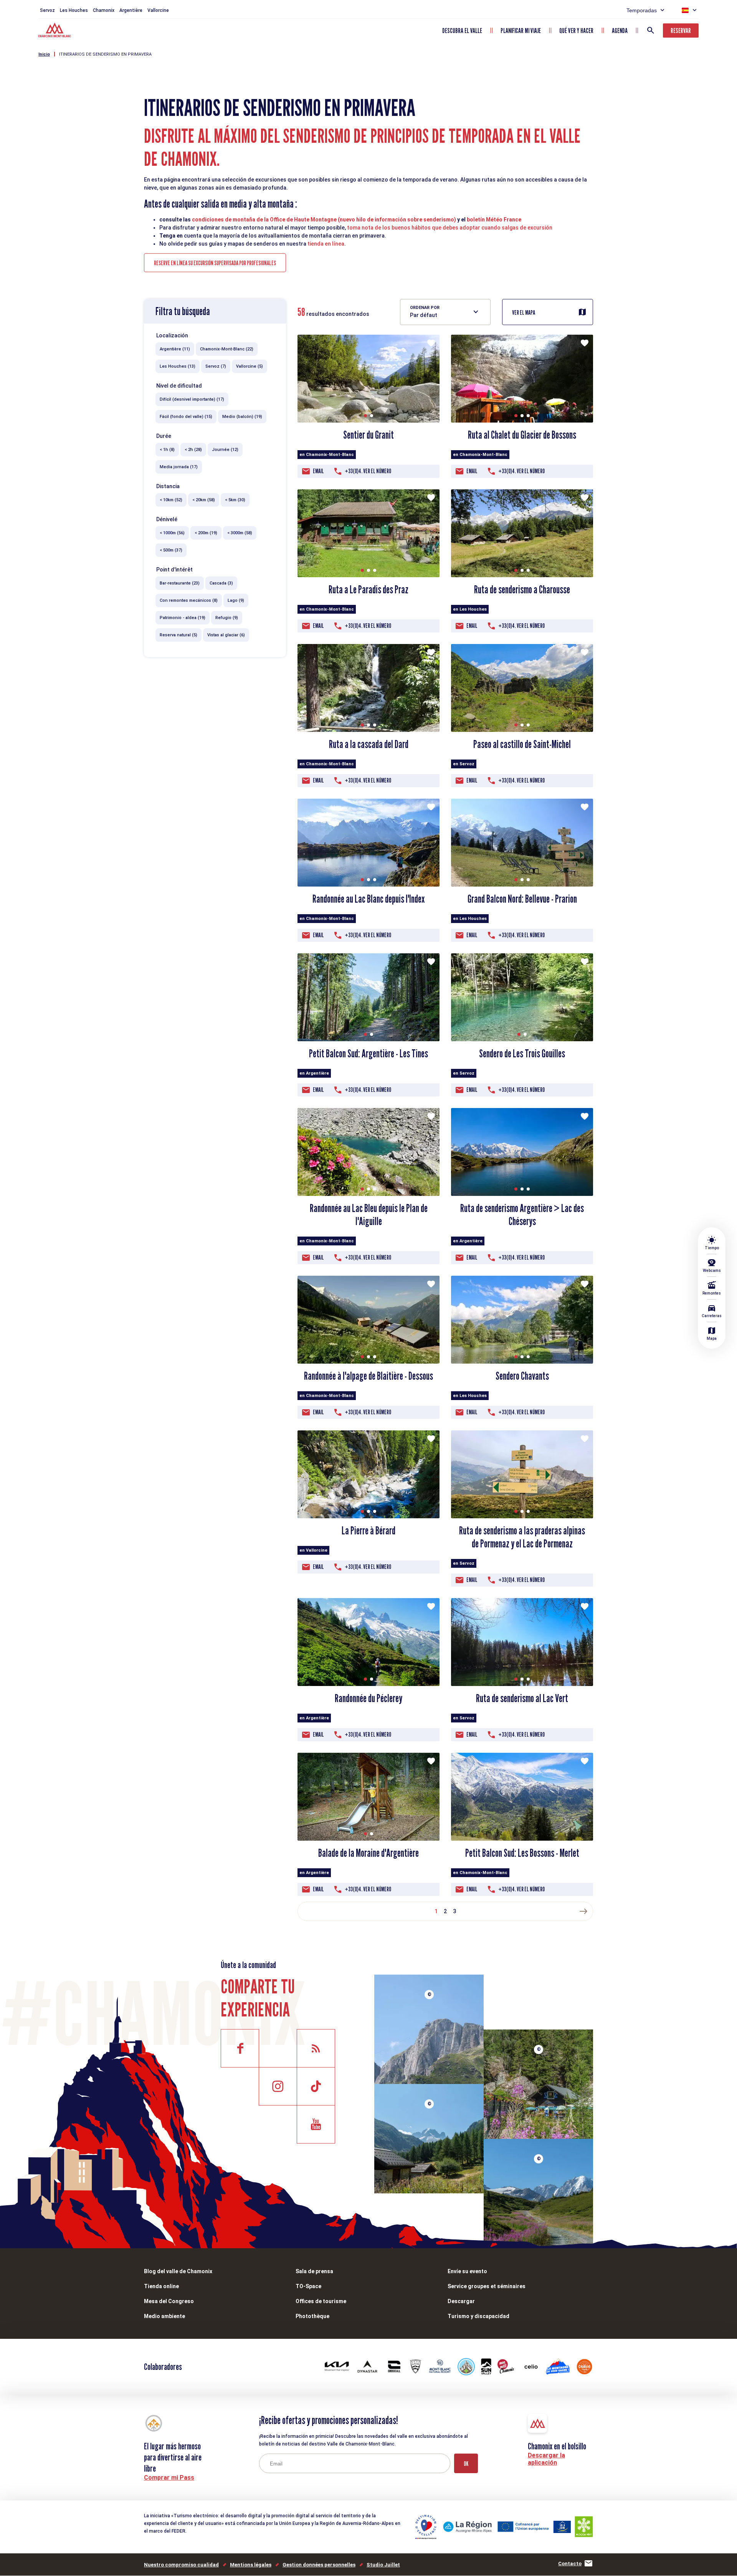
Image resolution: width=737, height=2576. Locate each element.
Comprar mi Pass (169, 2478)
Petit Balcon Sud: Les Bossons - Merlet (522, 1853)
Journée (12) (225, 450)
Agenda (620, 31)
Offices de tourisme (321, 2301)
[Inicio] (55, 31)
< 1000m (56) (172, 533)
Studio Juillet (383, 2565)
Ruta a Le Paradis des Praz (368, 590)
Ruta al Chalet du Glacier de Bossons (522, 435)
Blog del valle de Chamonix (178, 2271)
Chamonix (104, 10)
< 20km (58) (204, 500)
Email (318, 471)
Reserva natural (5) (178, 635)
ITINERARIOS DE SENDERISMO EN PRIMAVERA (105, 54)
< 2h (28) (193, 450)
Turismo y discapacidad (478, 2316)
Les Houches (74, 10)
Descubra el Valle (462, 31)
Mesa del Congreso (169, 2301)
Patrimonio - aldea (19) (183, 618)
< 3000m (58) (240, 533)
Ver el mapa (524, 313)
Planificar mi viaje (521, 31)
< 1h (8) (167, 450)
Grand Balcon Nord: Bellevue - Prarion (522, 899)
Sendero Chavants (522, 1376)
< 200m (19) (206, 533)
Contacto (570, 2564)
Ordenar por (425, 308)
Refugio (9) (227, 618)
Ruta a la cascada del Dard (369, 744)
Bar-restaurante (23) (180, 583)
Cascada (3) (221, 583)
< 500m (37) (171, 550)
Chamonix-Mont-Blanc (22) (227, 349)
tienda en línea (326, 244)
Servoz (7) (216, 366)
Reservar (681, 31)
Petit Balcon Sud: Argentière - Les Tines (368, 1054)
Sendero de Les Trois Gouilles (522, 1054)
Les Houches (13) (178, 366)
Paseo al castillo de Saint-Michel (522, 744)
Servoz (47, 10)
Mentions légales (251, 2565)
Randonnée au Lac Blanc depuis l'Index (368, 899)
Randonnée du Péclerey (368, 1698)
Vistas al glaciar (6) (226, 635)
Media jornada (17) (179, 467)
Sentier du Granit (368, 435)
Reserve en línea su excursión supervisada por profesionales (215, 263)
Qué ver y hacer (576, 31)
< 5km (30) (235, 500)
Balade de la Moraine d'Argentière (368, 1853)
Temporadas (642, 10)
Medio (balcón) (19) (242, 417)
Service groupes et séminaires (487, 2286)
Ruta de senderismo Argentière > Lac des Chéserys (522, 1215)
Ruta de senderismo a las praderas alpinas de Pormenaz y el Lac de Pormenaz (522, 1537)
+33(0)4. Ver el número (368, 471)
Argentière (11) (175, 349)
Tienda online (161, 2286)
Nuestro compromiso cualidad (181, 2565)
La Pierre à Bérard (368, 1531)
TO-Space (308, 2286)
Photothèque (312, 2316)
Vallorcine (158, 10)
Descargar (461, 2301)
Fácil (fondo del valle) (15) (186, 417)
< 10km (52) (171, 500)
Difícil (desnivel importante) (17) (192, 399)
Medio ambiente (164, 2316)
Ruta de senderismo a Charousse (522, 590)
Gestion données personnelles (319, 2565)
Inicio (44, 54)
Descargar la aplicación (546, 2459)
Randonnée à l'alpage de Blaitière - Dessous (368, 1376)
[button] (365, 416)
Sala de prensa (314, 2271)
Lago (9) (236, 600)
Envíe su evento (467, 2271)
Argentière (131, 10)
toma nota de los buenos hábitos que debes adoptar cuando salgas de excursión (450, 228)
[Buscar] (651, 30)
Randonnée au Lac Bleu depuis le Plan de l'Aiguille (369, 1215)
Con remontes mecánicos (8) (189, 600)
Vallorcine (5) (250, 366)
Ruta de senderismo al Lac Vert (522, 1698)
